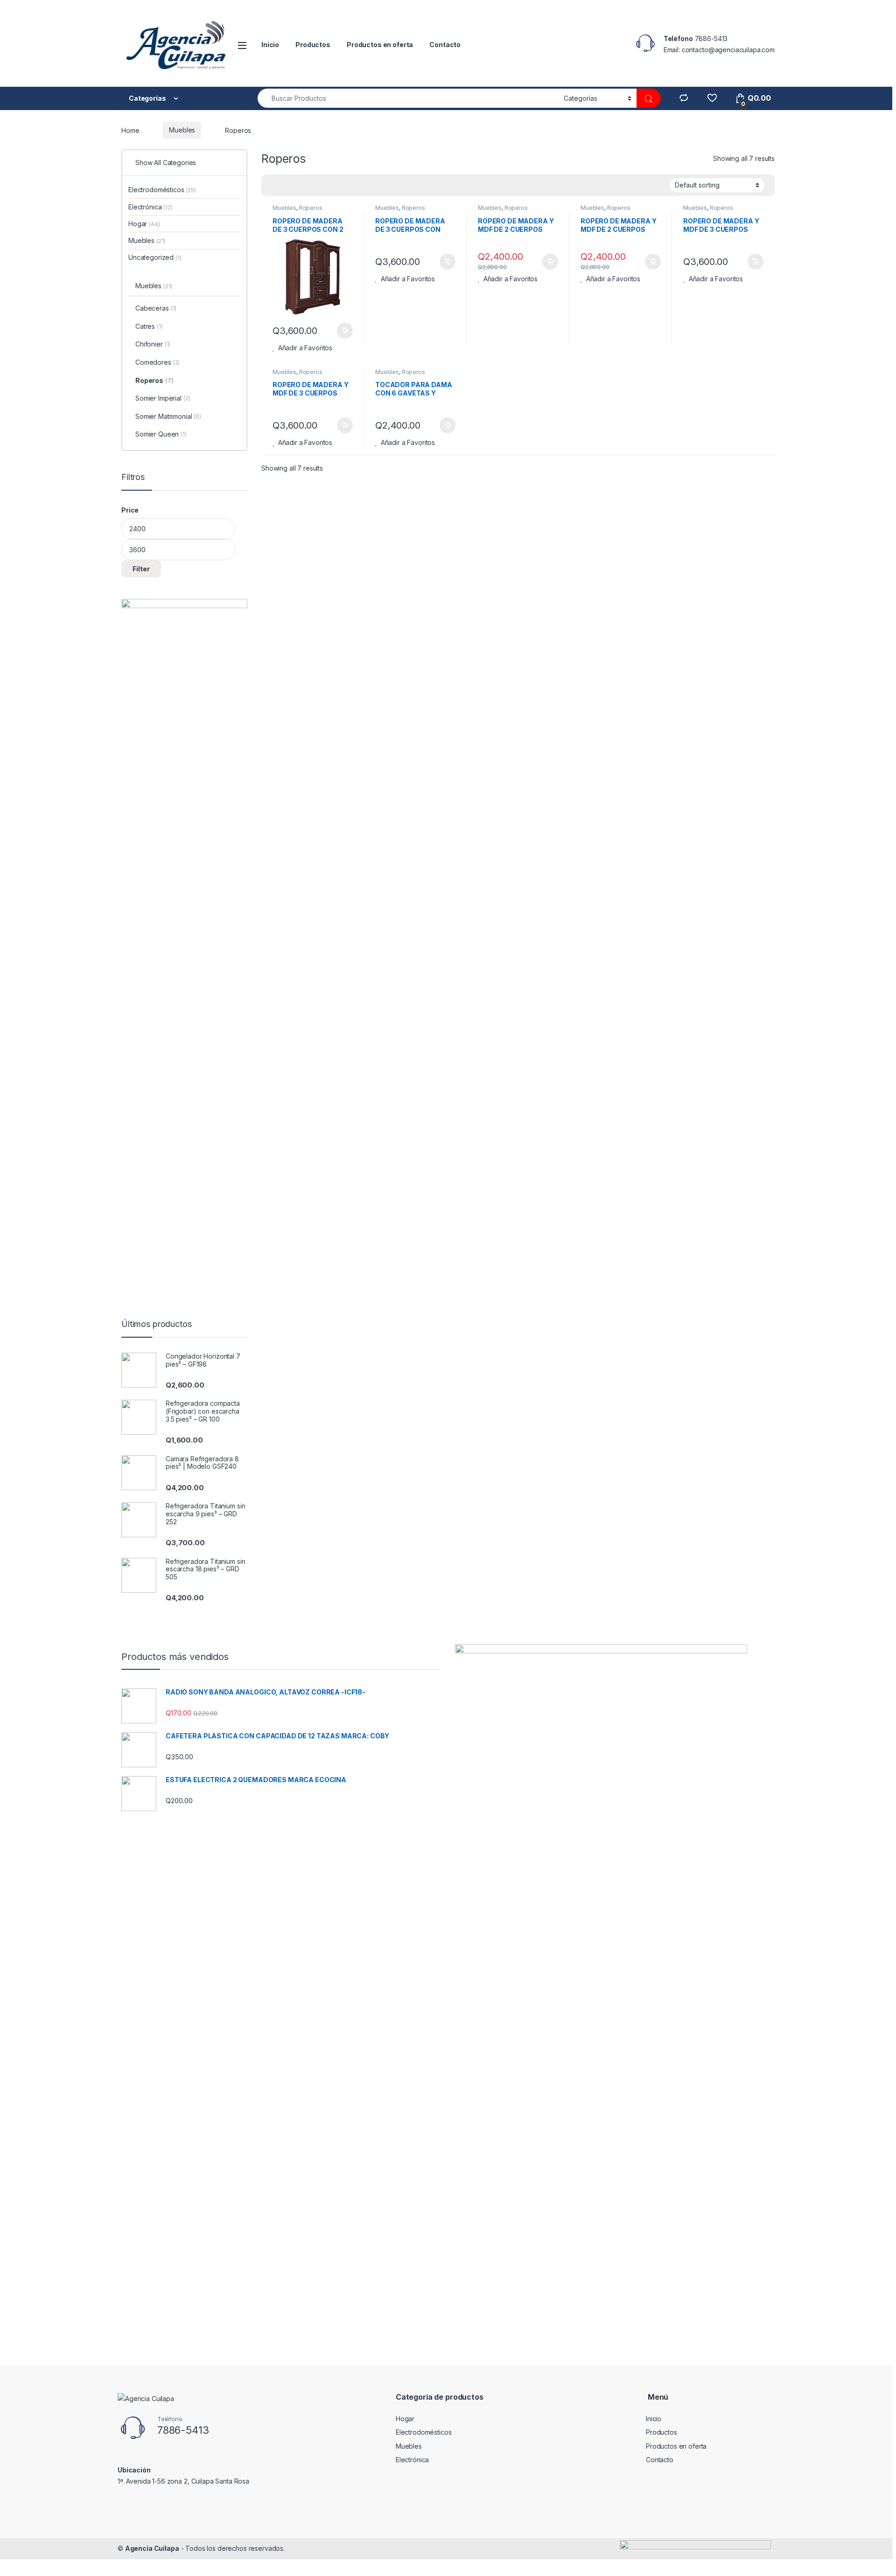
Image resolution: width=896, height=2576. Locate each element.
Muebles (182, 130)
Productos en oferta (380, 45)
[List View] (301, 186)
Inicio (270, 45)
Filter (141, 569)
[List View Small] (315, 186)
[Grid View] (274, 186)
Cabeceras (156, 308)
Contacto (445, 45)
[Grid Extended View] (287, 186)
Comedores (157, 362)
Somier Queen (161, 434)
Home (130, 130)
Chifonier (153, 344)
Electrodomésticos (162, 190)
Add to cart (345, 331)
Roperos (311, 208)
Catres (149, 326)
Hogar (144, 224)
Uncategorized (155, 257)
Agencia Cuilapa (152, 2548)
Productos (313, 45)
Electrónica (150, 207)
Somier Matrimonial (168, 416)
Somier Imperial (163, 398)
